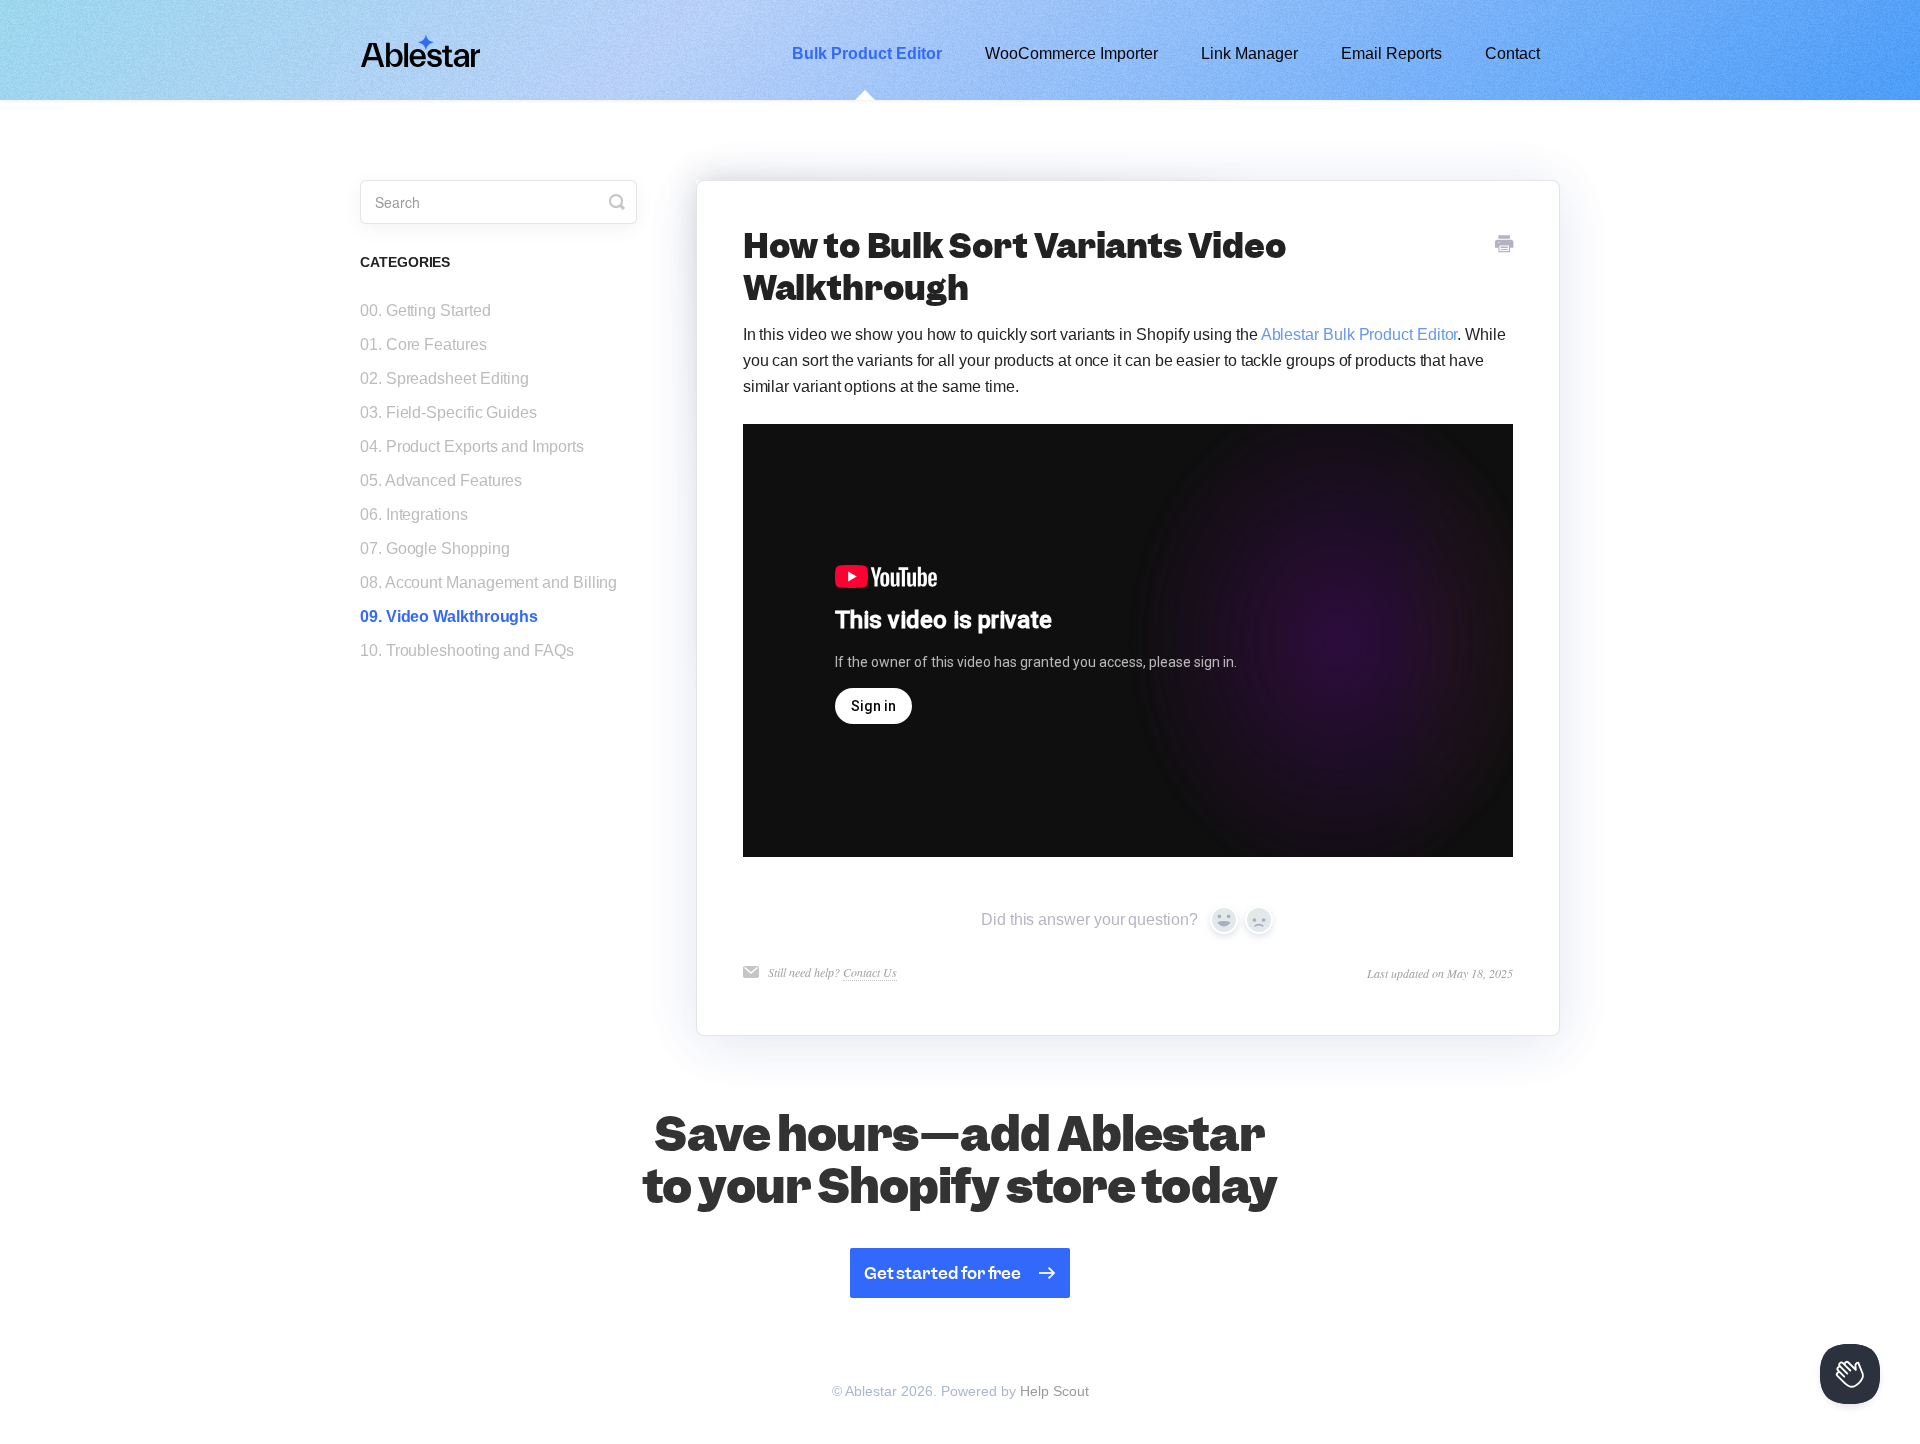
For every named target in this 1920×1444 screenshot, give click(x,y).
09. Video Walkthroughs (449, 616)
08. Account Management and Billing (488, 582)
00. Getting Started (425, 310)
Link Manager (1249, 53)
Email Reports (1391, 53)
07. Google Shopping (434, 548)
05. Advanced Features (441, 480)
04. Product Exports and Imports (472, 446)
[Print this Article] (1504, 245)
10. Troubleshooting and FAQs (467, 650)
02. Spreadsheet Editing (444, 378)
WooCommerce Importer (1071, 53)
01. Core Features (423, 344)
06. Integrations (414, 514)
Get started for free (942, 1273)
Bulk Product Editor (867, 53)
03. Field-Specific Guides (448, 412)
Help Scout (1054, 1391)
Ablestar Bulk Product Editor (1359, 334)
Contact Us (870, 972)
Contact (1512, 53)
